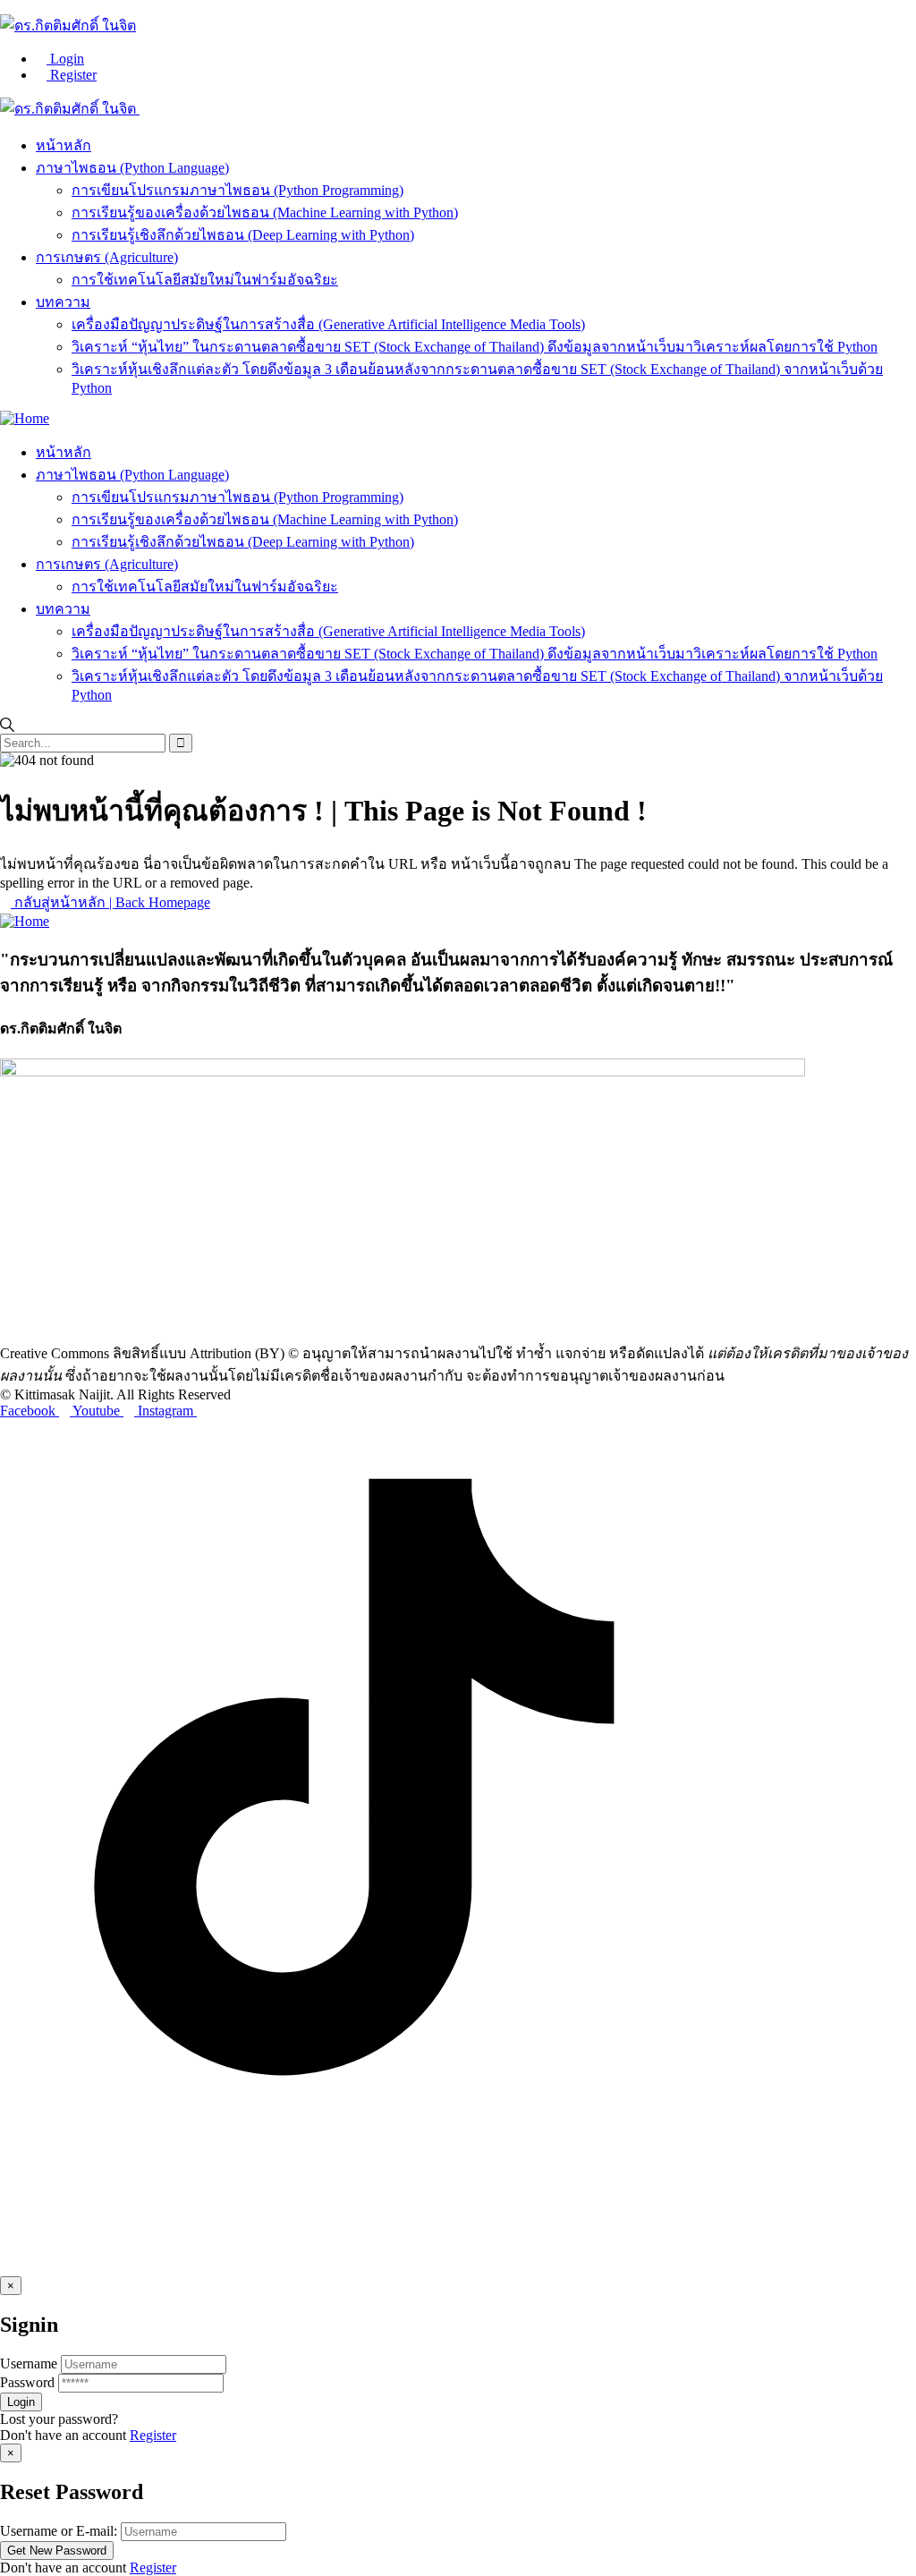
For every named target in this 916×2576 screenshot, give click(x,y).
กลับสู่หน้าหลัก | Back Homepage (110, 902)
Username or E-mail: (59, 2531)
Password (27, 2382)
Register (72, 75)
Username (29, 2363)
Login (65, 59)
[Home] (25, 418)
